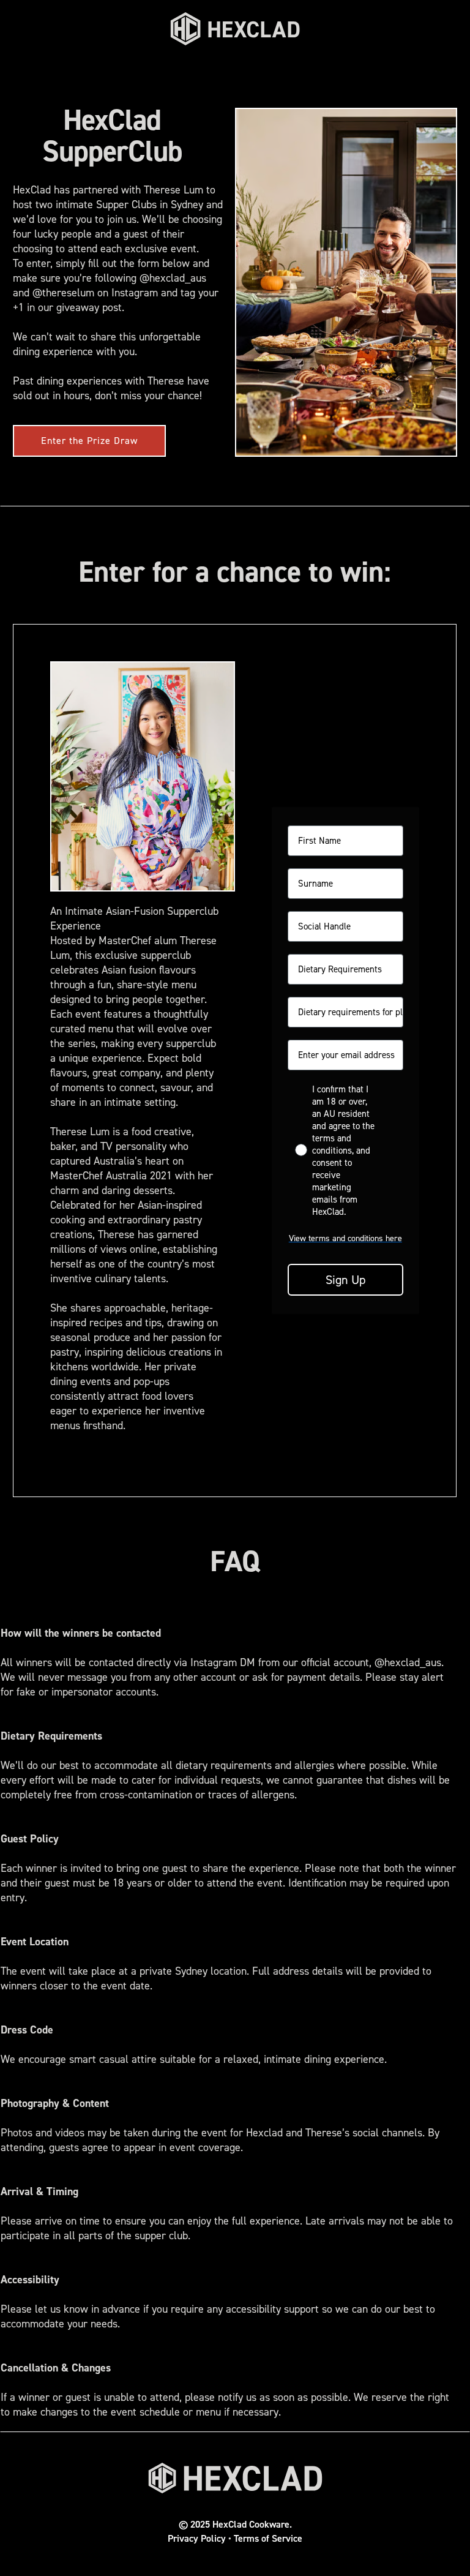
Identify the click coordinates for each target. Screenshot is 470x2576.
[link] (235, 29)
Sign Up (345, 1280)
